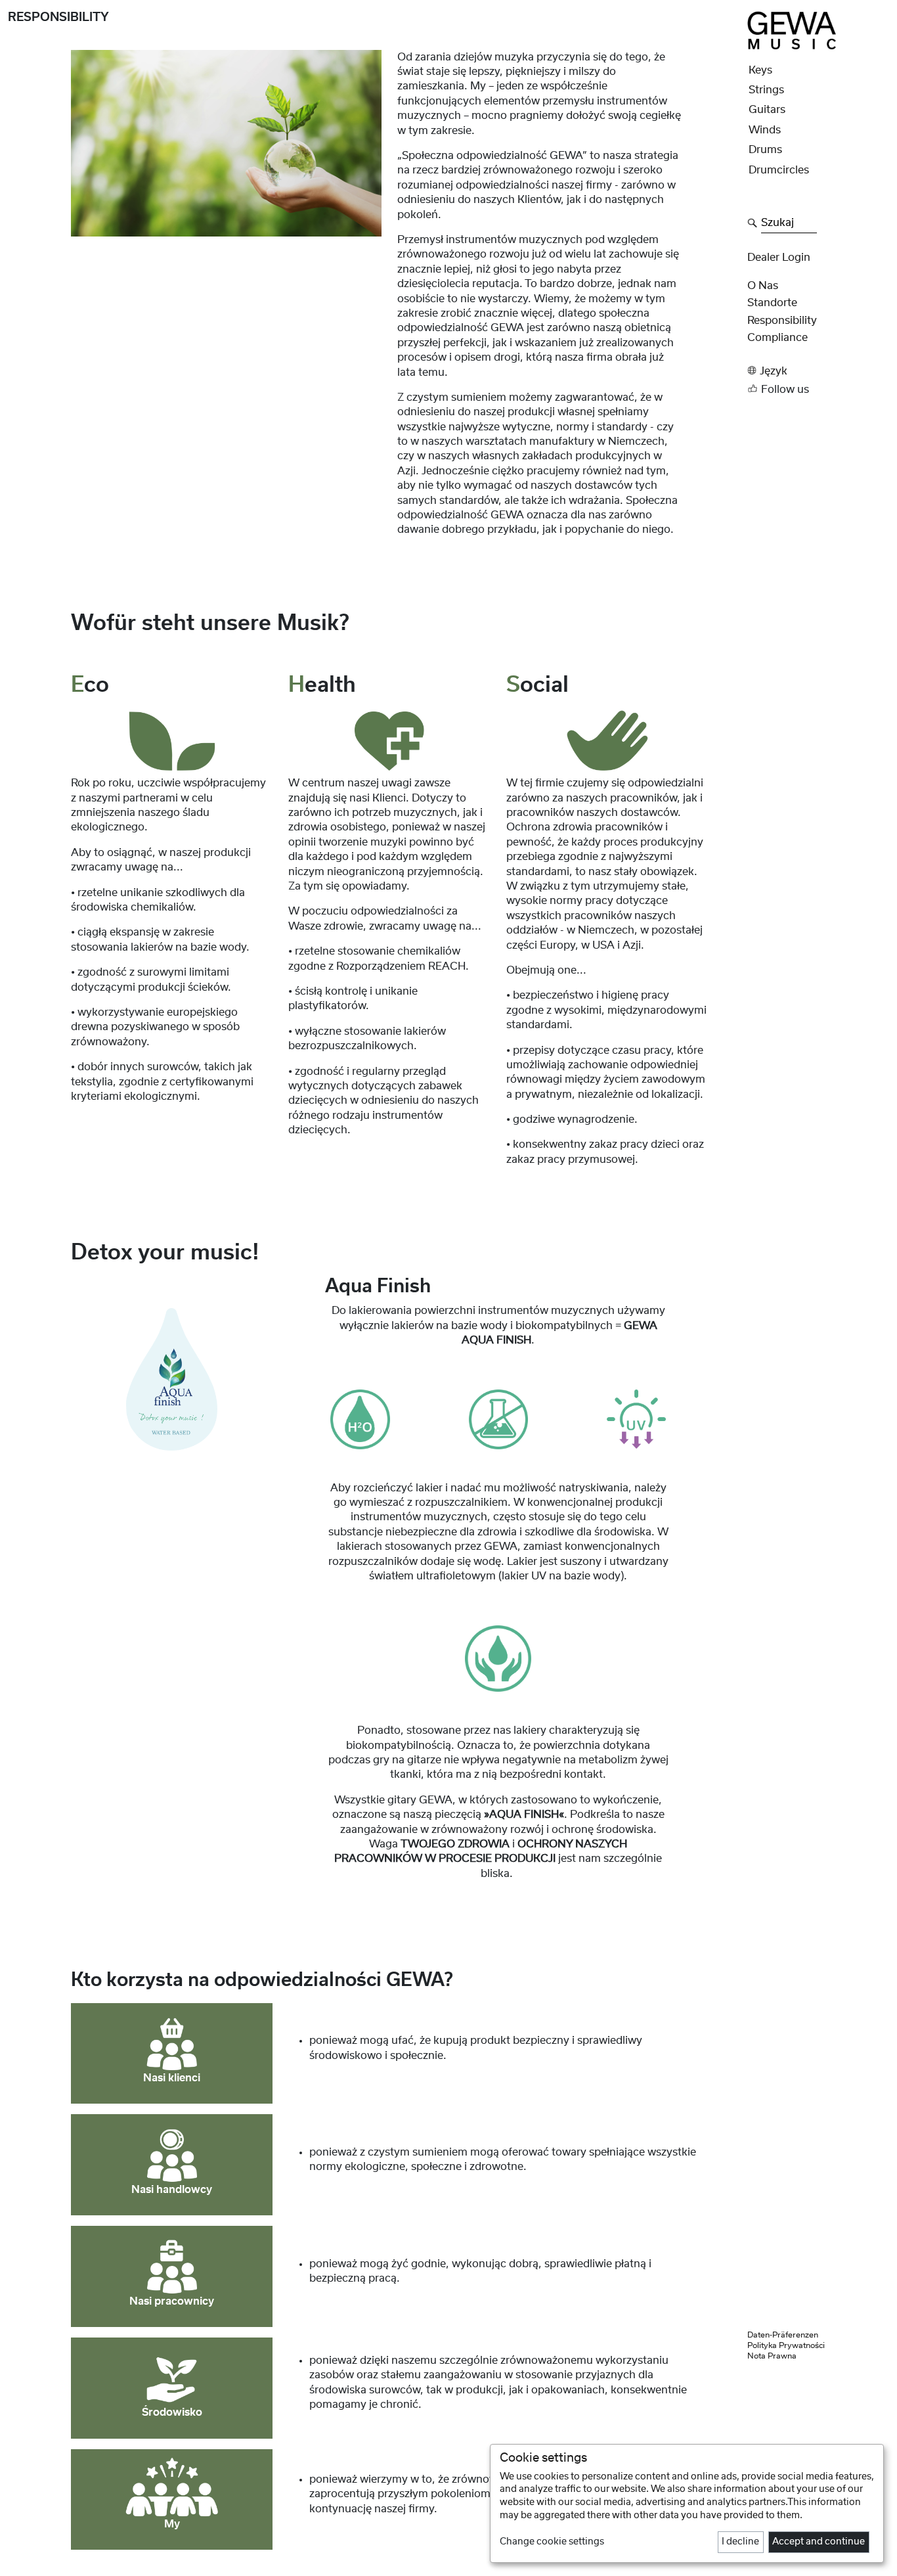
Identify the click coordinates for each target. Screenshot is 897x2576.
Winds (765, 130)
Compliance (777, 338)
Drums (765, 150)
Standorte (772, 303)
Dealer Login (779, 258)
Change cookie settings (552, 2542)
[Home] (792, 30)
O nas (763, 286)
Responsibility (782, 321)
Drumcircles (779, 170)
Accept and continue (819, 2542)
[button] (818, 371)
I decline (740, 2542)
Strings (766, 90)
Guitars (767, 110)
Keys (760, 70)
